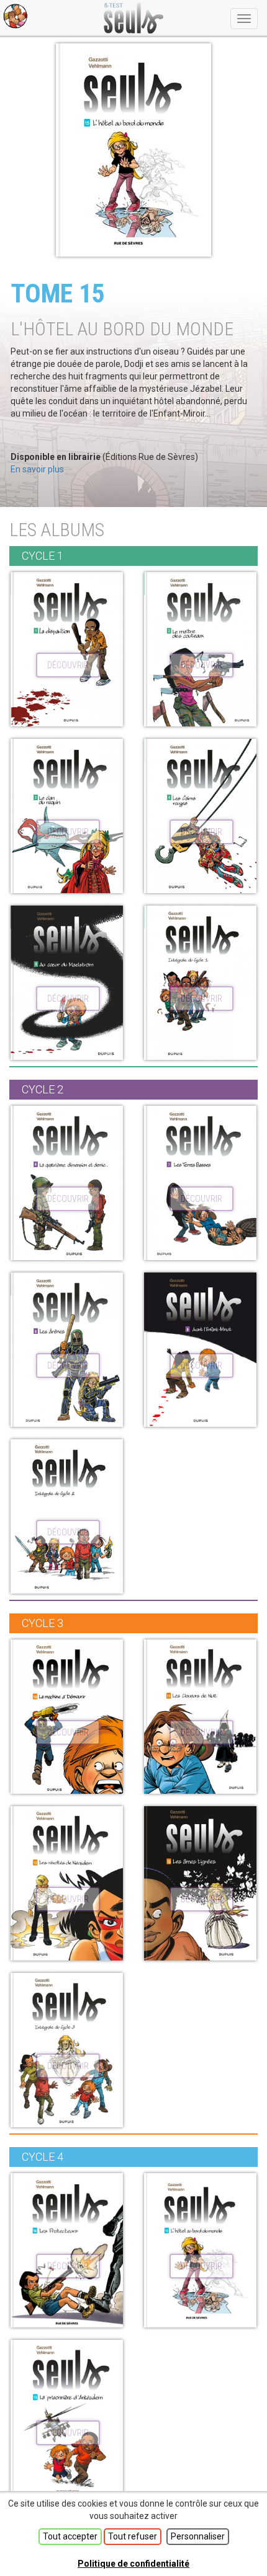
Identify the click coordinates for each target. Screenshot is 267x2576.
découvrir (68, 665)
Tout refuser (133, 2536)
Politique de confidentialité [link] (133, 2564)
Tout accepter (70, 2536)
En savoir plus (37, 469)
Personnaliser (198, 2536)
